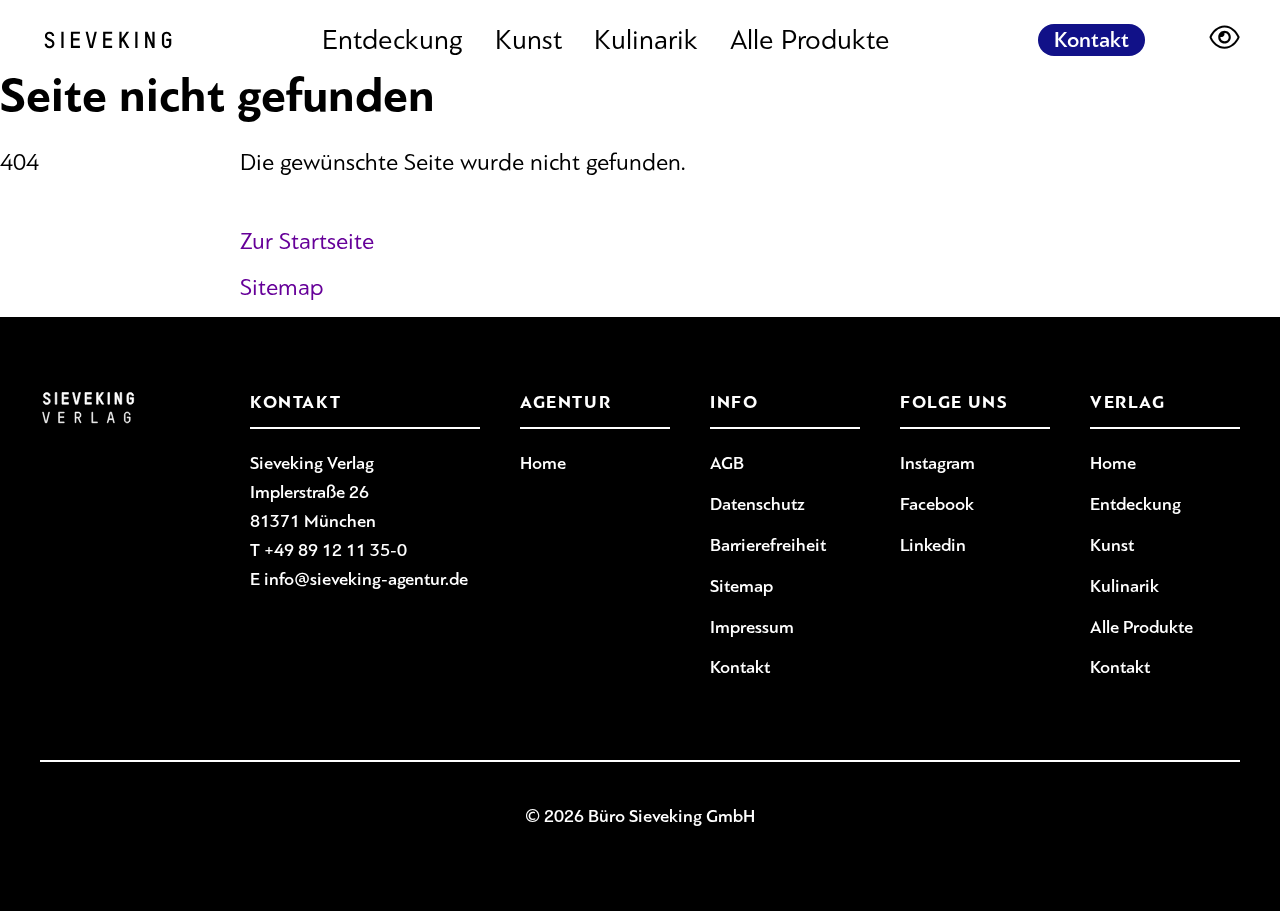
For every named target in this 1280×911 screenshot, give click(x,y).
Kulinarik (646, 40)
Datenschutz (757, 504)
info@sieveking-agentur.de (366, 579)
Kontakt (1091, 40)
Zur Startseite (307, 241)
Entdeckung (392, 40)
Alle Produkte (810, 40)
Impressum (752, 627)
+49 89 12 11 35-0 (335, 550)
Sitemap (282, 287)
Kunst (528, 40)
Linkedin (933, 545)
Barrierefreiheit (768, 545)
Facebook (937, 504)
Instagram (937, 463)
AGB (727, 463)
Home (543, 463)
